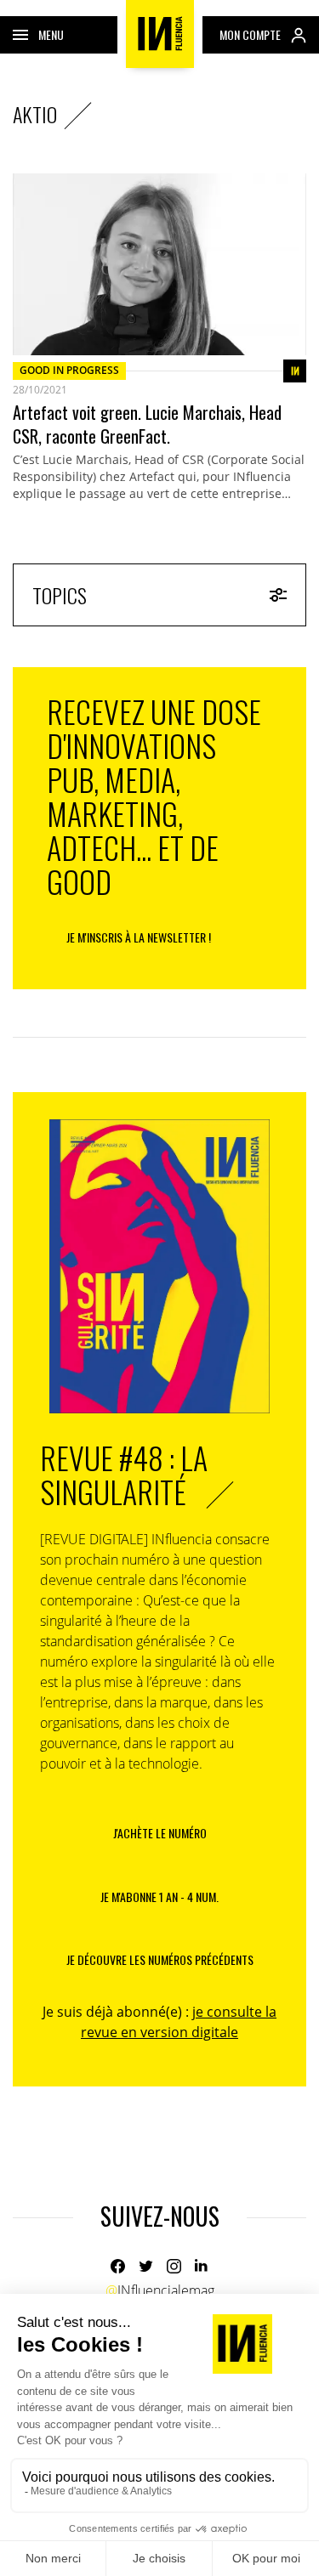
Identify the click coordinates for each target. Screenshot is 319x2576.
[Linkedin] (202, 2266)
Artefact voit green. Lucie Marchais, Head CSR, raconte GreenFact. (147, 424)
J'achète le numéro (160, 1833)
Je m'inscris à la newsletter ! (139, 937)
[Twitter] (146, 2266)
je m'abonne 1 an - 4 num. (159, 1897)
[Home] (160, 34)
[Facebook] (118, 2266)
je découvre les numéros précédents (160, 1959)
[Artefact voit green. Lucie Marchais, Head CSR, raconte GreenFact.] (159, 264)
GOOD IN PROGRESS (69, 370)
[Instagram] (174, 2266)
